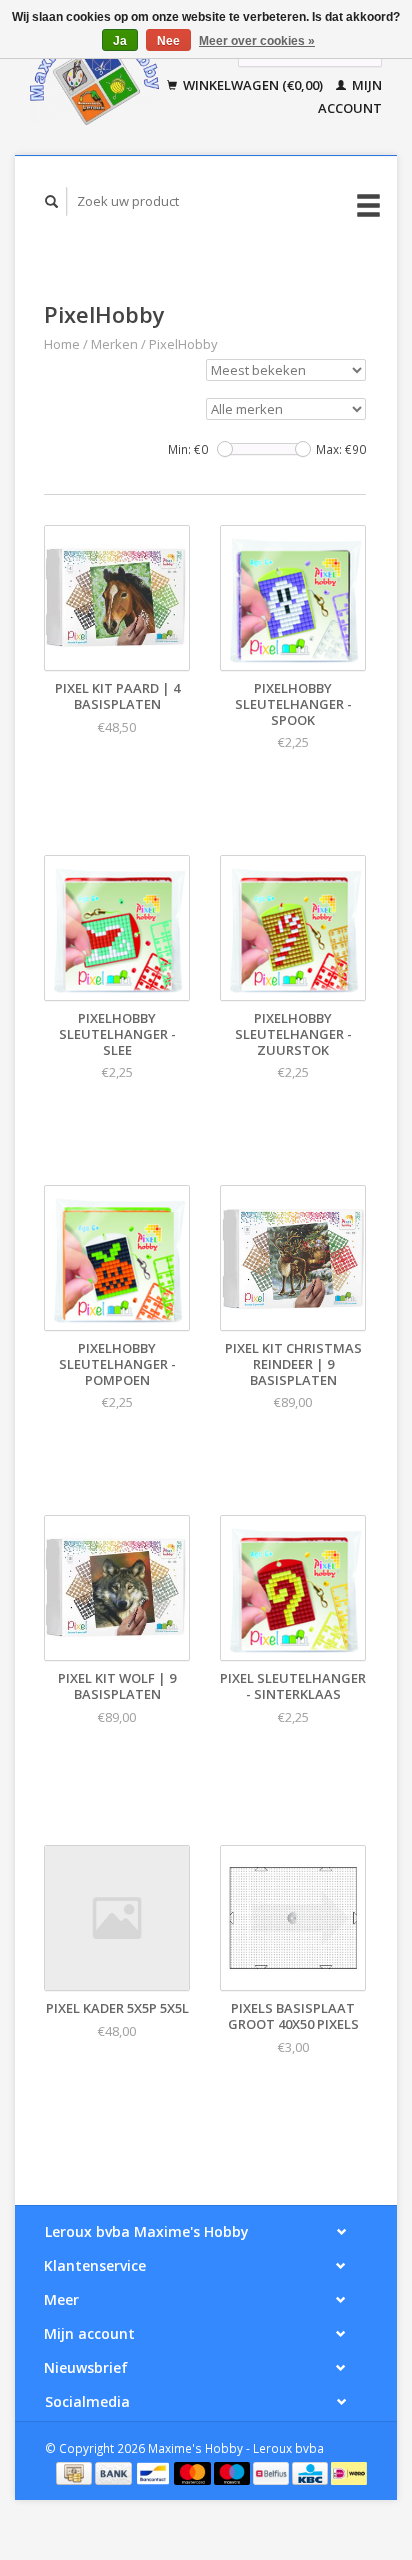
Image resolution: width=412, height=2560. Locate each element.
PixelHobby (183, 344)
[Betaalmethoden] (75, 2472)
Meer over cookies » (257, 41)
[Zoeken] (52, 201)
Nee (168, 41)
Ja (120, 41)
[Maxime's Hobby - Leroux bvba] (94, 77)
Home (62, 344)
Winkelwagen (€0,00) (253, 85)
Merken (114, 344)
